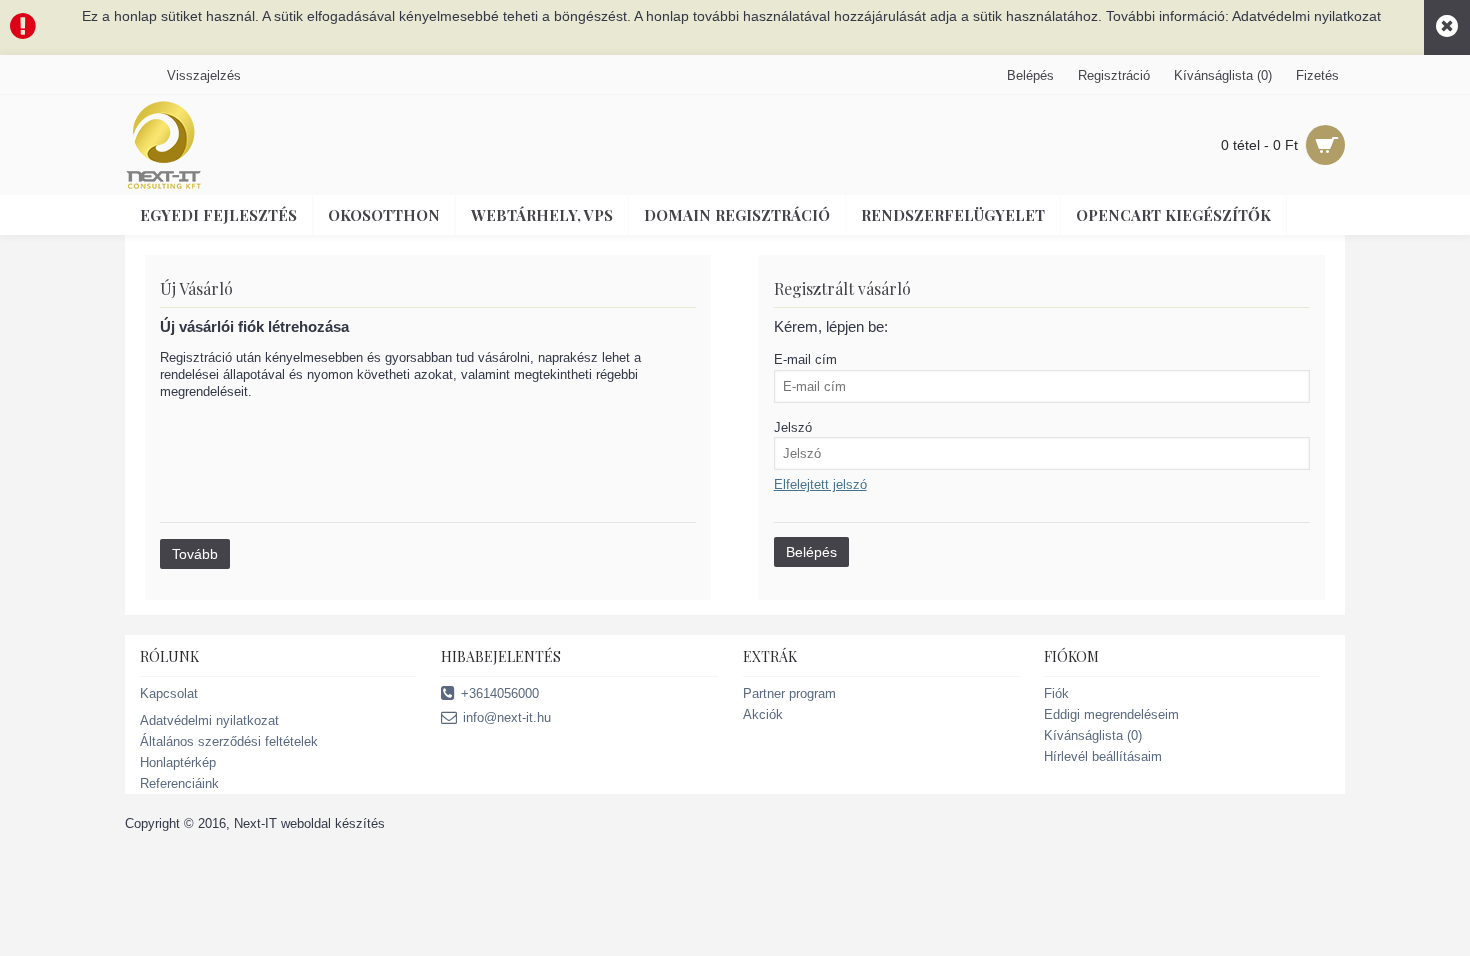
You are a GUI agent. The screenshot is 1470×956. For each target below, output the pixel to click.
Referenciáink (179, 783)
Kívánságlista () (1093, 735)
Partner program (789, 693)
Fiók (1056, 693)
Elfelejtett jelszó (820, 484)
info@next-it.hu (507, 717)
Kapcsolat (169, 693)
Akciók (763, 714)
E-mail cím (805, 359)
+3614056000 (500, 693)
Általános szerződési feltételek (229, 741)
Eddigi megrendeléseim (1111, 714)
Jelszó (793, 427)
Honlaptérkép (178, 762)
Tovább (195, 554)
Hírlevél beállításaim (1103, 756)
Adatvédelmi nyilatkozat (209, 720)
